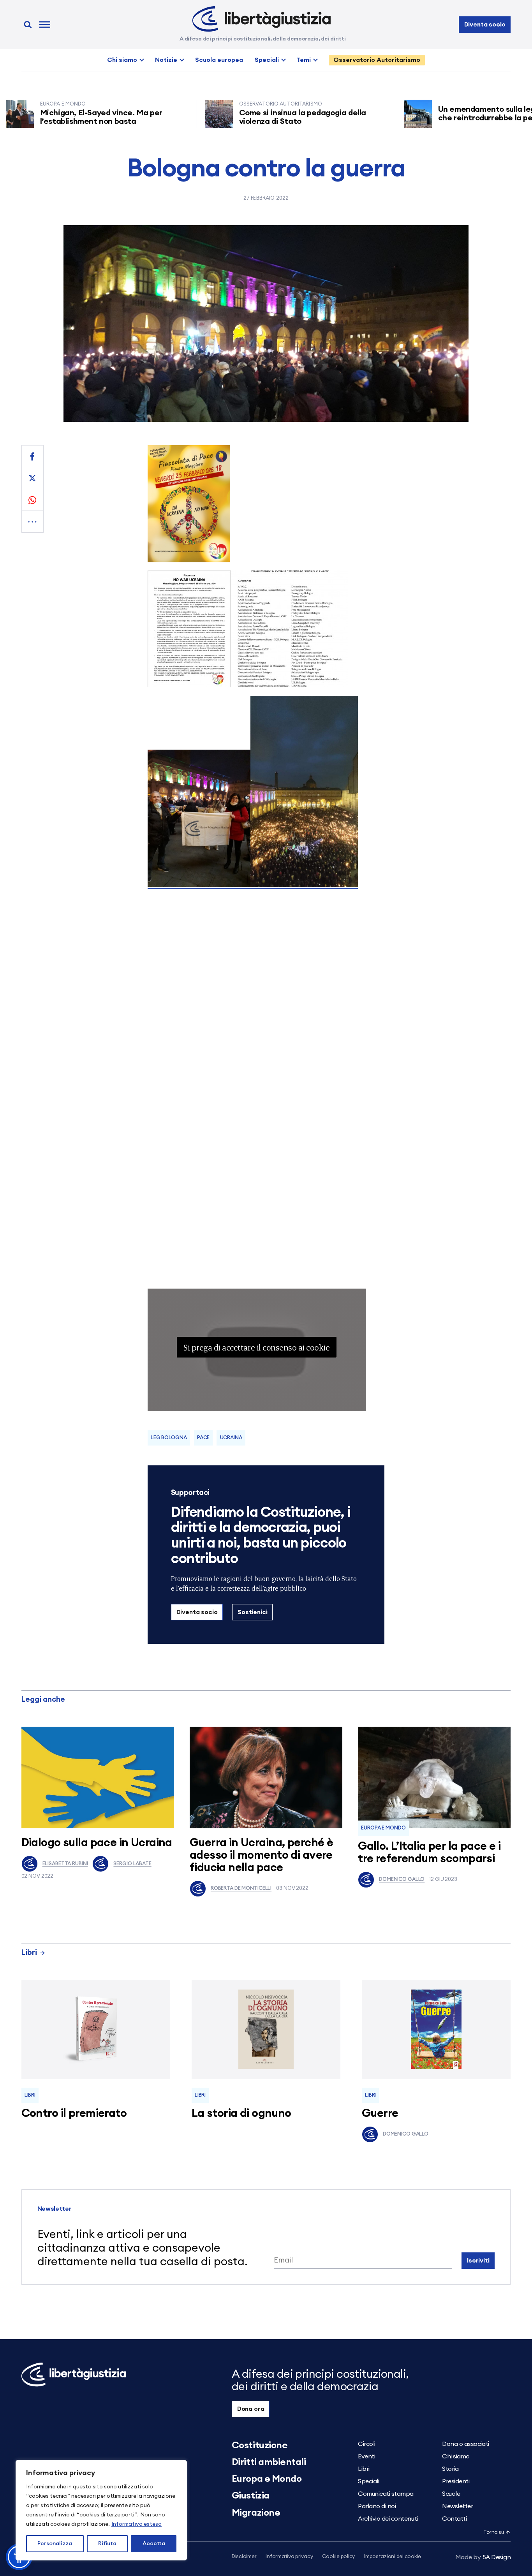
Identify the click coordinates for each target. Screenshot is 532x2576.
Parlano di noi (377, 2506)
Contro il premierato (74, 2114)
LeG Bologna (169, 1438)
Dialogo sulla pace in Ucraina (97, 1843)
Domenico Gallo (402, 1880)
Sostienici (252, 1612)
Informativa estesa (137, 2524)
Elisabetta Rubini (65, 1864)
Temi (304, 60)
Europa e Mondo (383, 1828)
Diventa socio (485, 25)
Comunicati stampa (386, 2494)
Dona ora (251, 2409)
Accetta (154, 2544)
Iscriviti (478, 2261)
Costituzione (260, 2446)
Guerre (380, 2114)
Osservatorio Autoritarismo (377, 60)
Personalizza (55, 2544)
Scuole (451, 2494)
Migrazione (256, 2513)
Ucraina (231, 1438)
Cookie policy (338, 2557)
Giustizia (251, 2496)
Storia (450, 2469)
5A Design (483, 2557)
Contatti (454, 2519)
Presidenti (456, 2481)
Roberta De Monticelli (241, 1888)
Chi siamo (122, 60)
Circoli (367, 2444)
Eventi (366, 2456)
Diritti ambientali (269, 2462)
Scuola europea (219, 60)
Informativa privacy (289, 2557)
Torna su (493, 2533)
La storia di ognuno (241, 2114)
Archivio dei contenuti (388, 2519)
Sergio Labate (132, 1864)
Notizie (166, 60)
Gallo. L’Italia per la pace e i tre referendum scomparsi (429, 1853)
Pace (203, 1438)
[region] (101, 2510)
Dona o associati (465, 2444)
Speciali (267, 60)
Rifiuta (107, 2544)
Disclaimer (244, 2557)
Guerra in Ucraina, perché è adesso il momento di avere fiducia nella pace (261, 1855)
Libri (29, 1953)
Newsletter (457, 2506)
